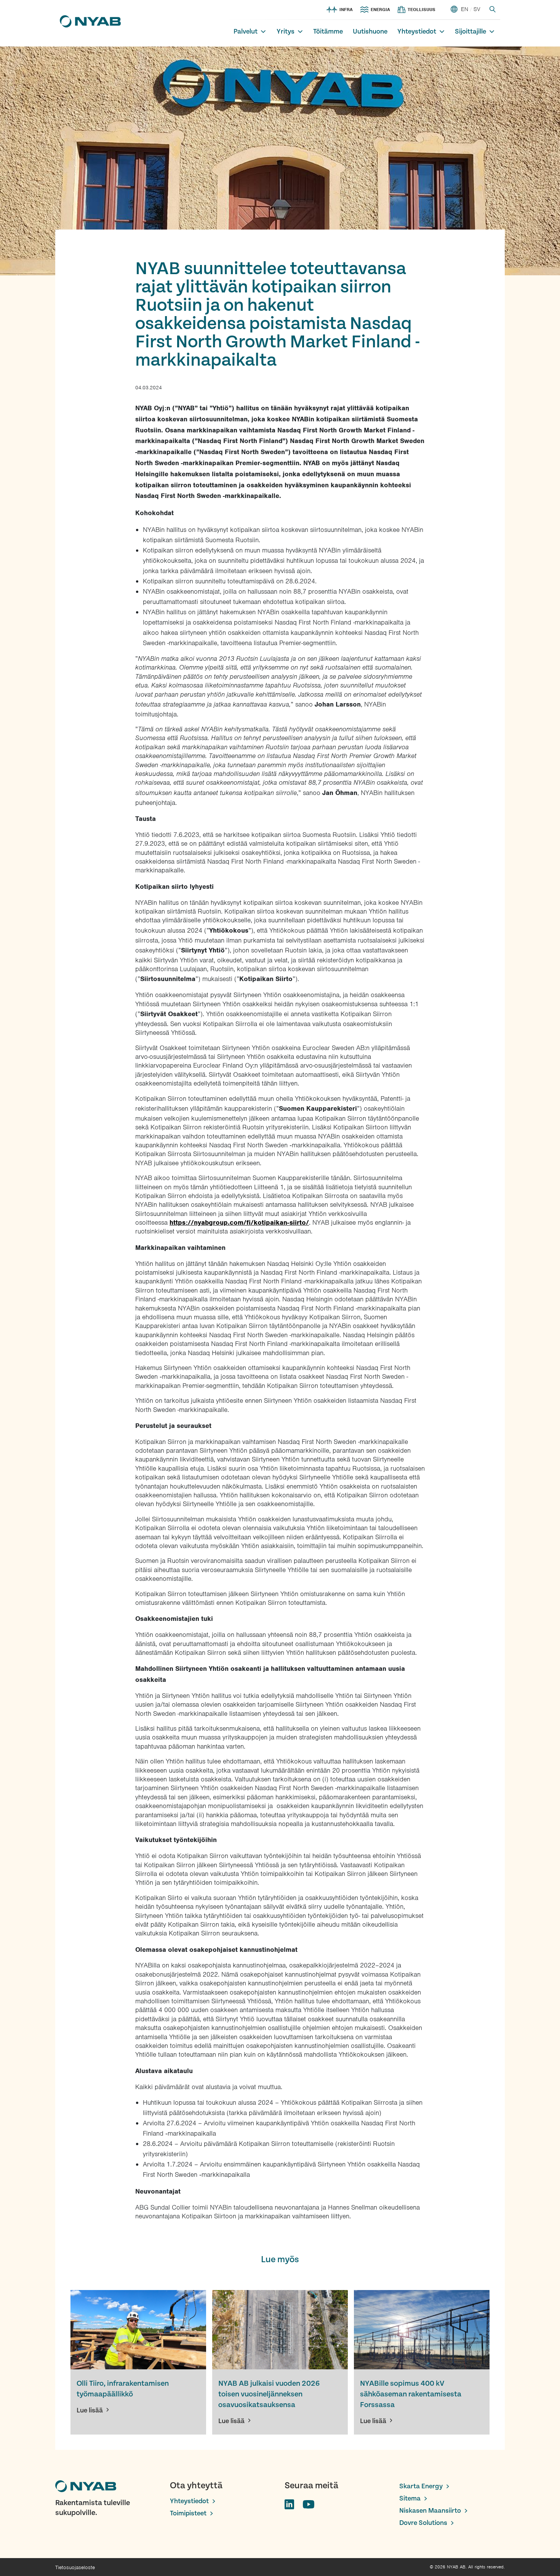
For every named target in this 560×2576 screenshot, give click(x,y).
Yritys (286, 31)
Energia (380, 10)
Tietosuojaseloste (75, 2567)
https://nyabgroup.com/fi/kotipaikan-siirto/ (239, 1222)
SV (477, 9)
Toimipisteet (188, 2513)
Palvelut (246, 31)
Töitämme (328, 31)
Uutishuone (370, 31)
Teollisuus (422, 10)
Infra (346, 10)
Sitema (410, 2498)
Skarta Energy (421, 2486)
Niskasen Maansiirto (430, 2511)
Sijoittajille (470, 31)
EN (465, 9)
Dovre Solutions (423, 2523)
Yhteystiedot (417, 31)
